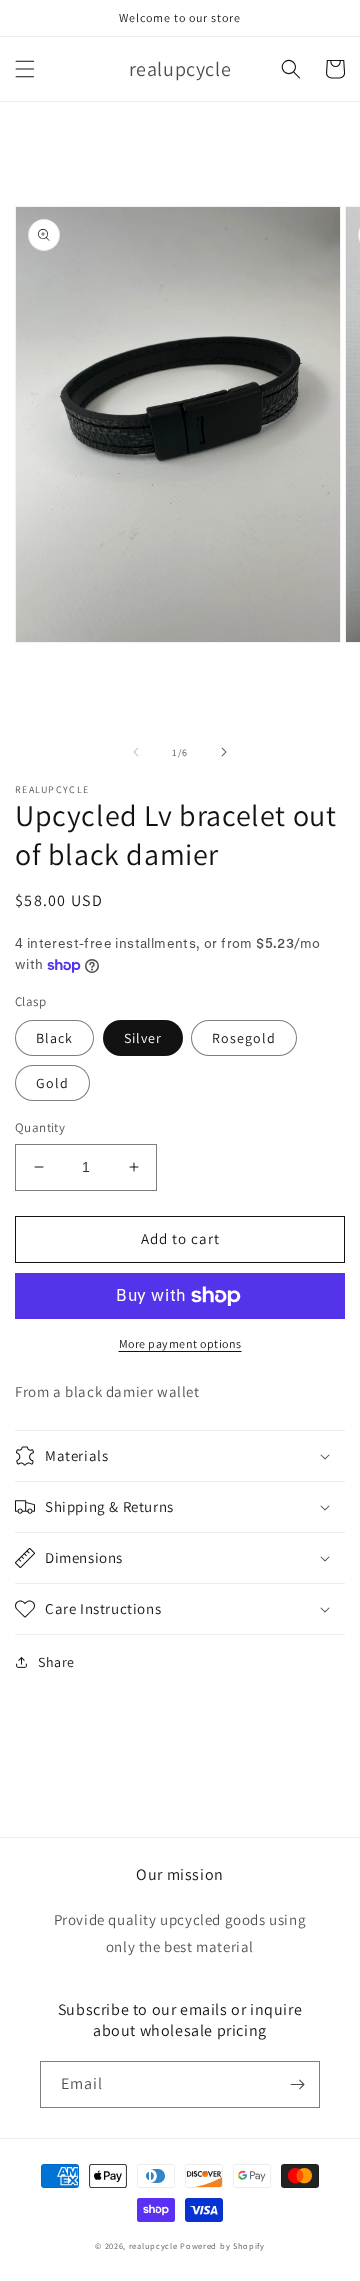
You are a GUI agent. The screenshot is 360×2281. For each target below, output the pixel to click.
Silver (143, 1038)
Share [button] (56, 1662)
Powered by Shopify (222, 2245)
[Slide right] (224, 752)
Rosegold (244, 1038)
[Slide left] (136, 752)
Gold (52, 1083)
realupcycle (153, 2245)
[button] (25, 69)
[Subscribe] (297, 2084)
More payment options (180, 1343)
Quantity (40, 1127)
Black (54, 1038)
